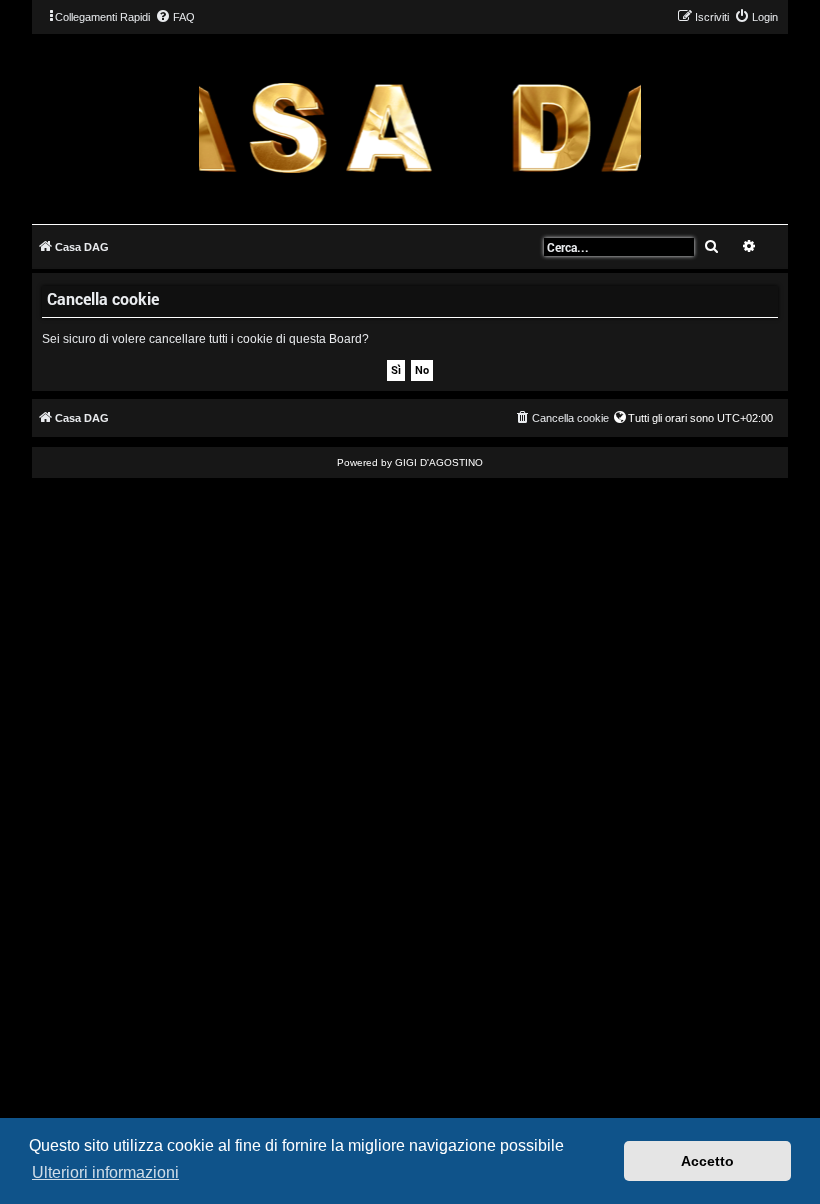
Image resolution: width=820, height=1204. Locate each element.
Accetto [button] (707, 1161)
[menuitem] (175, 17)
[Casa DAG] (420, 127)
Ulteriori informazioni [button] (105, 1172)
